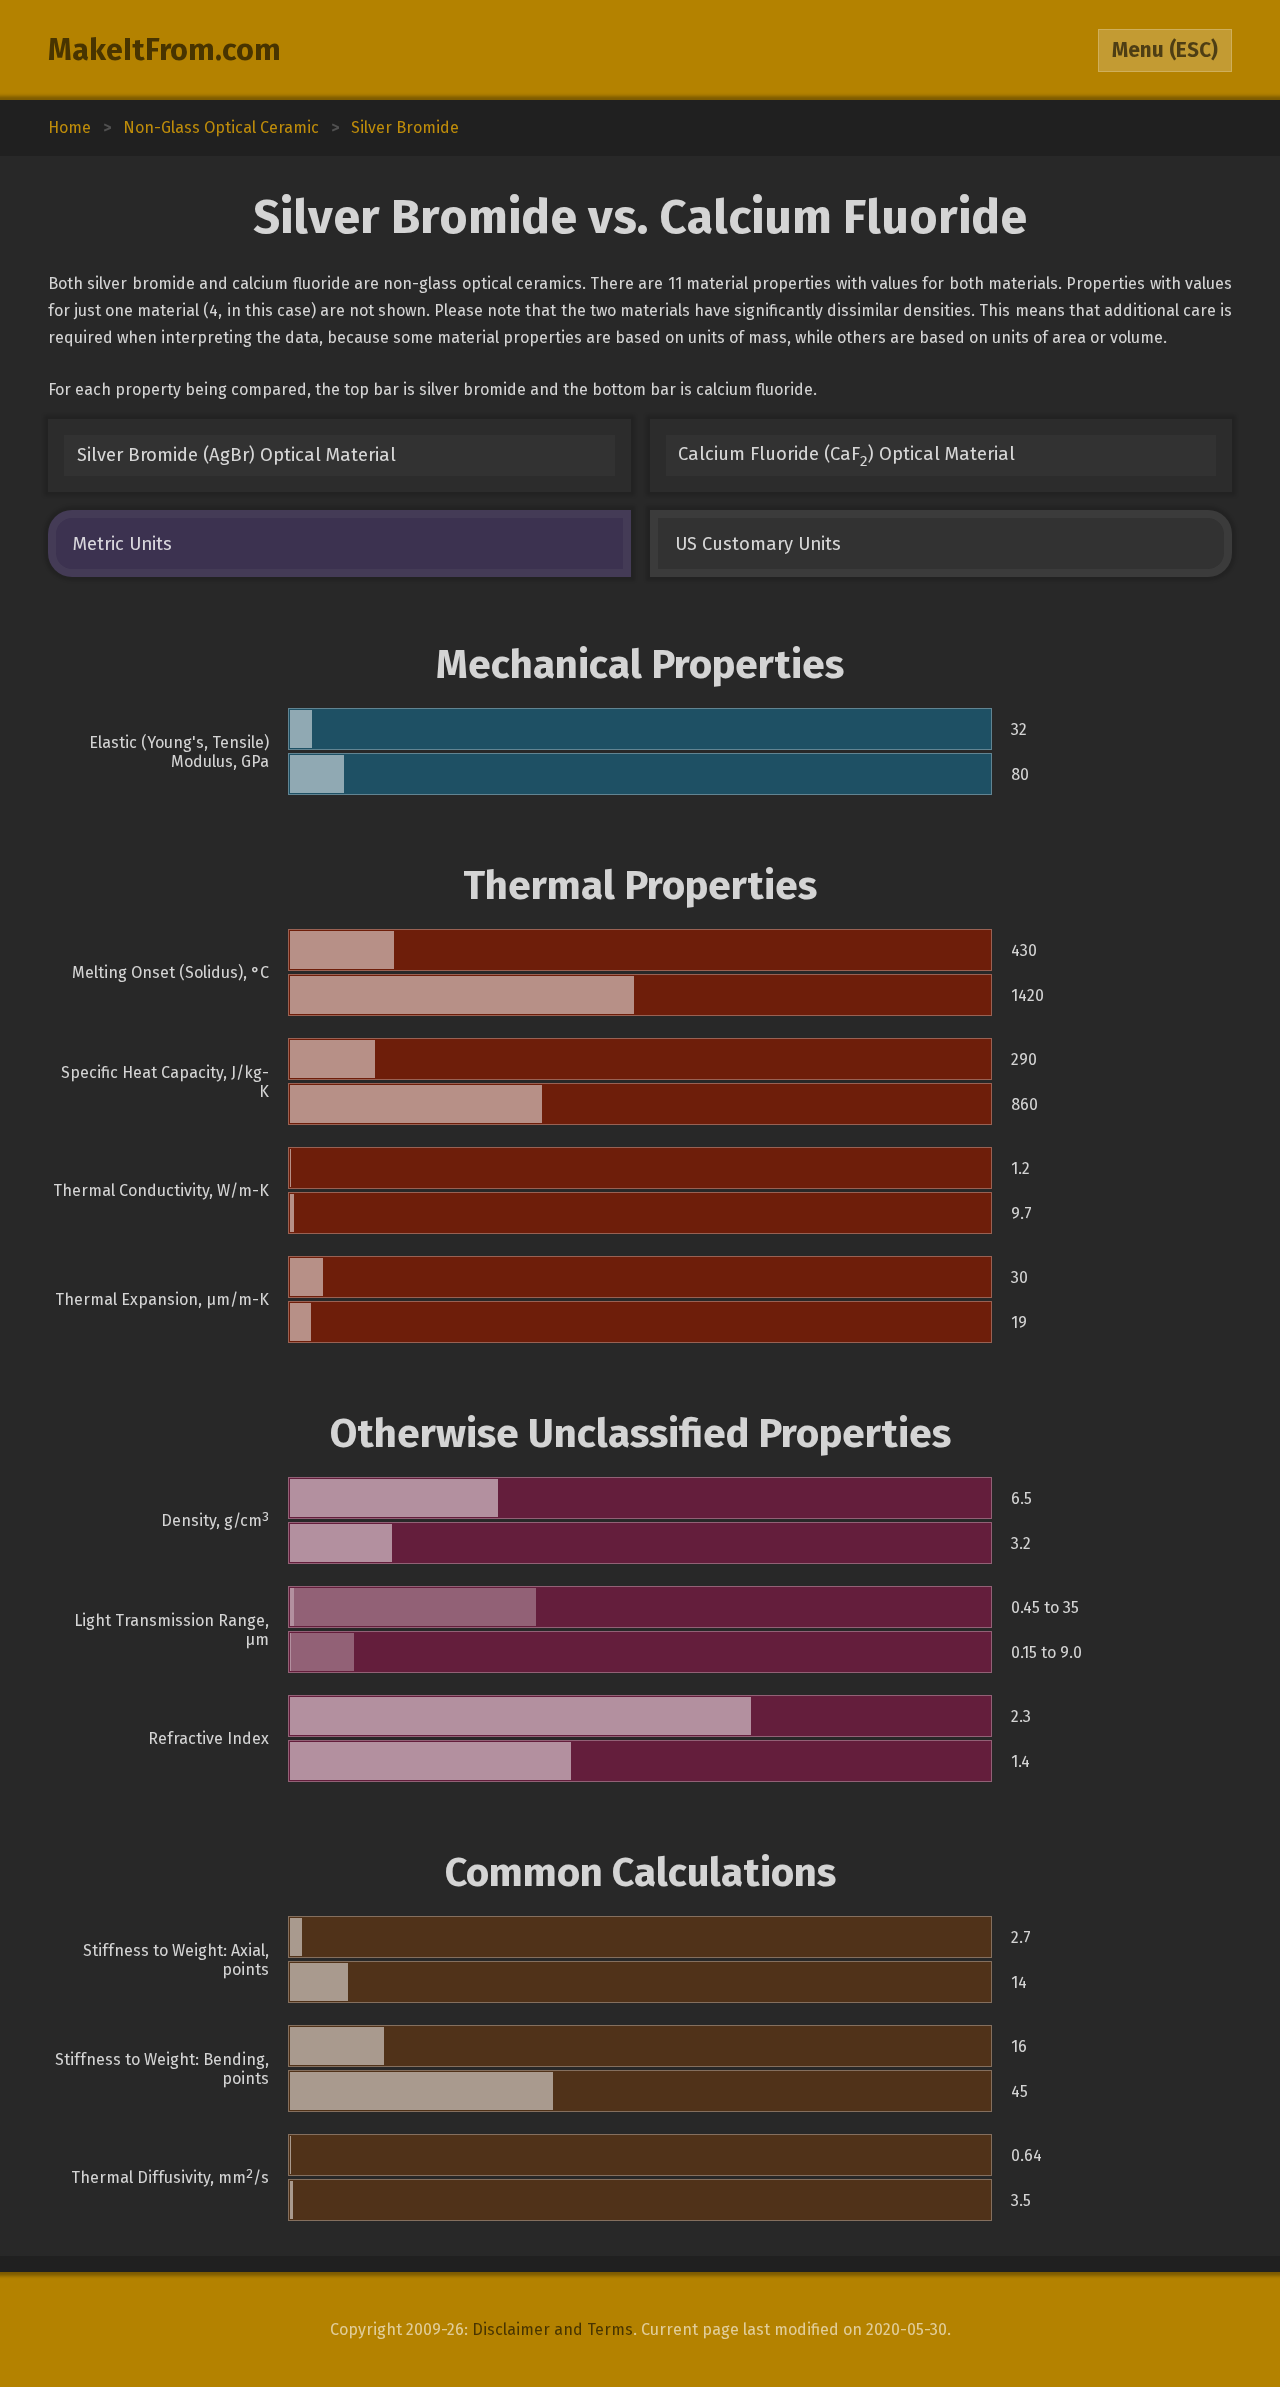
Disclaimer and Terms (552, 2329)
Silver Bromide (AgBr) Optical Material (236, 455)
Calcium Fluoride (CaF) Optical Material (846, 456)
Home (69, 127)
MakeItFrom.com (164, 50)
